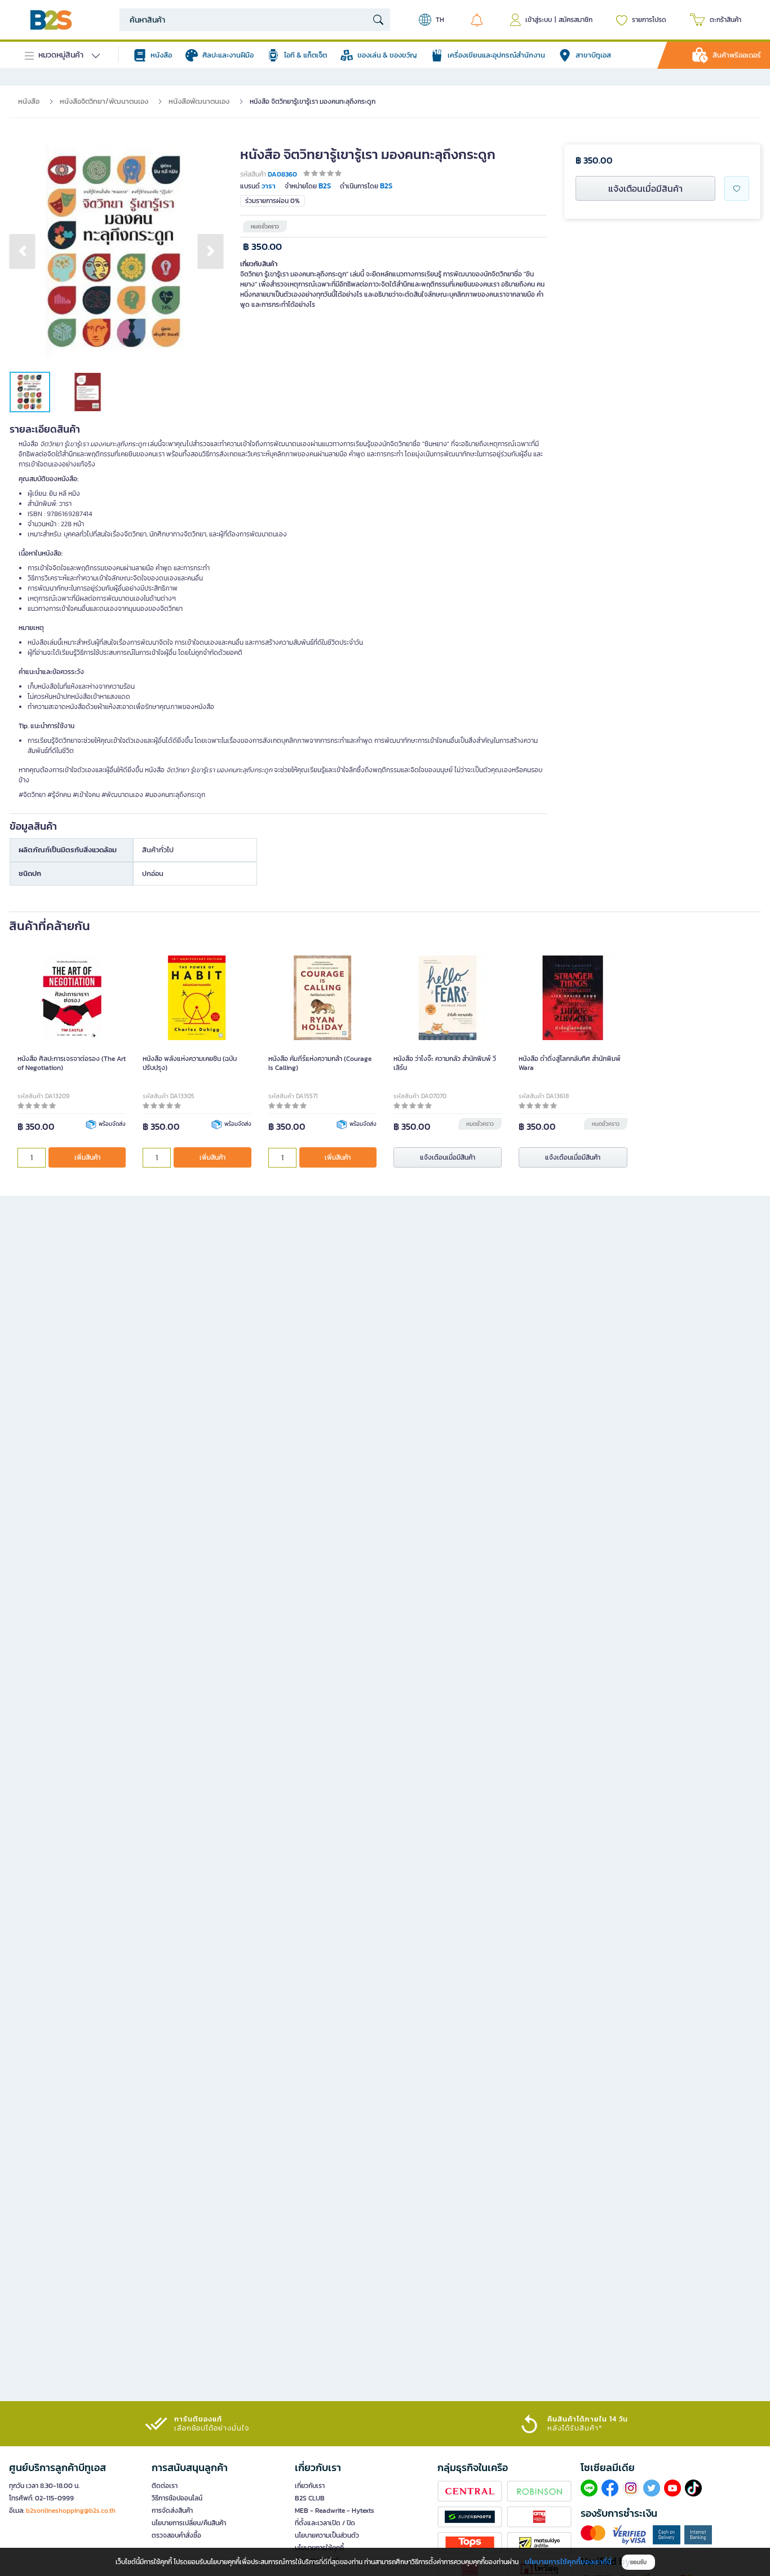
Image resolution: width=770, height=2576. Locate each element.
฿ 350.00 (262, 247)
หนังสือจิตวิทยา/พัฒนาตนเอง (104, 101)
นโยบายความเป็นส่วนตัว (327, 2535)
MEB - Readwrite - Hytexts (335, 2511)
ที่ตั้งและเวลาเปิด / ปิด (325, 2523)
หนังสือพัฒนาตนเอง (199, 101)
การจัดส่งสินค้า (172, 2511)
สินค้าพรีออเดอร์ (737, 55)
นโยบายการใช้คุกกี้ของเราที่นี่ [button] (568, 2562)
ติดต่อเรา (165, 2486)
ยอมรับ (638, 2562)
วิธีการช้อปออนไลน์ (177, 2498)
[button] (22, 251)
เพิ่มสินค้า (87, 1157)
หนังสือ (29, 101)
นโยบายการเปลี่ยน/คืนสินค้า (189, 2523)
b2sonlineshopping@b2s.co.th (71, 2511)
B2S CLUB (310, 2498)
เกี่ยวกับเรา (310, 2486)
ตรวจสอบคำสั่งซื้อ (176, 2535)
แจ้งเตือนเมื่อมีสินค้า (645, 188)
